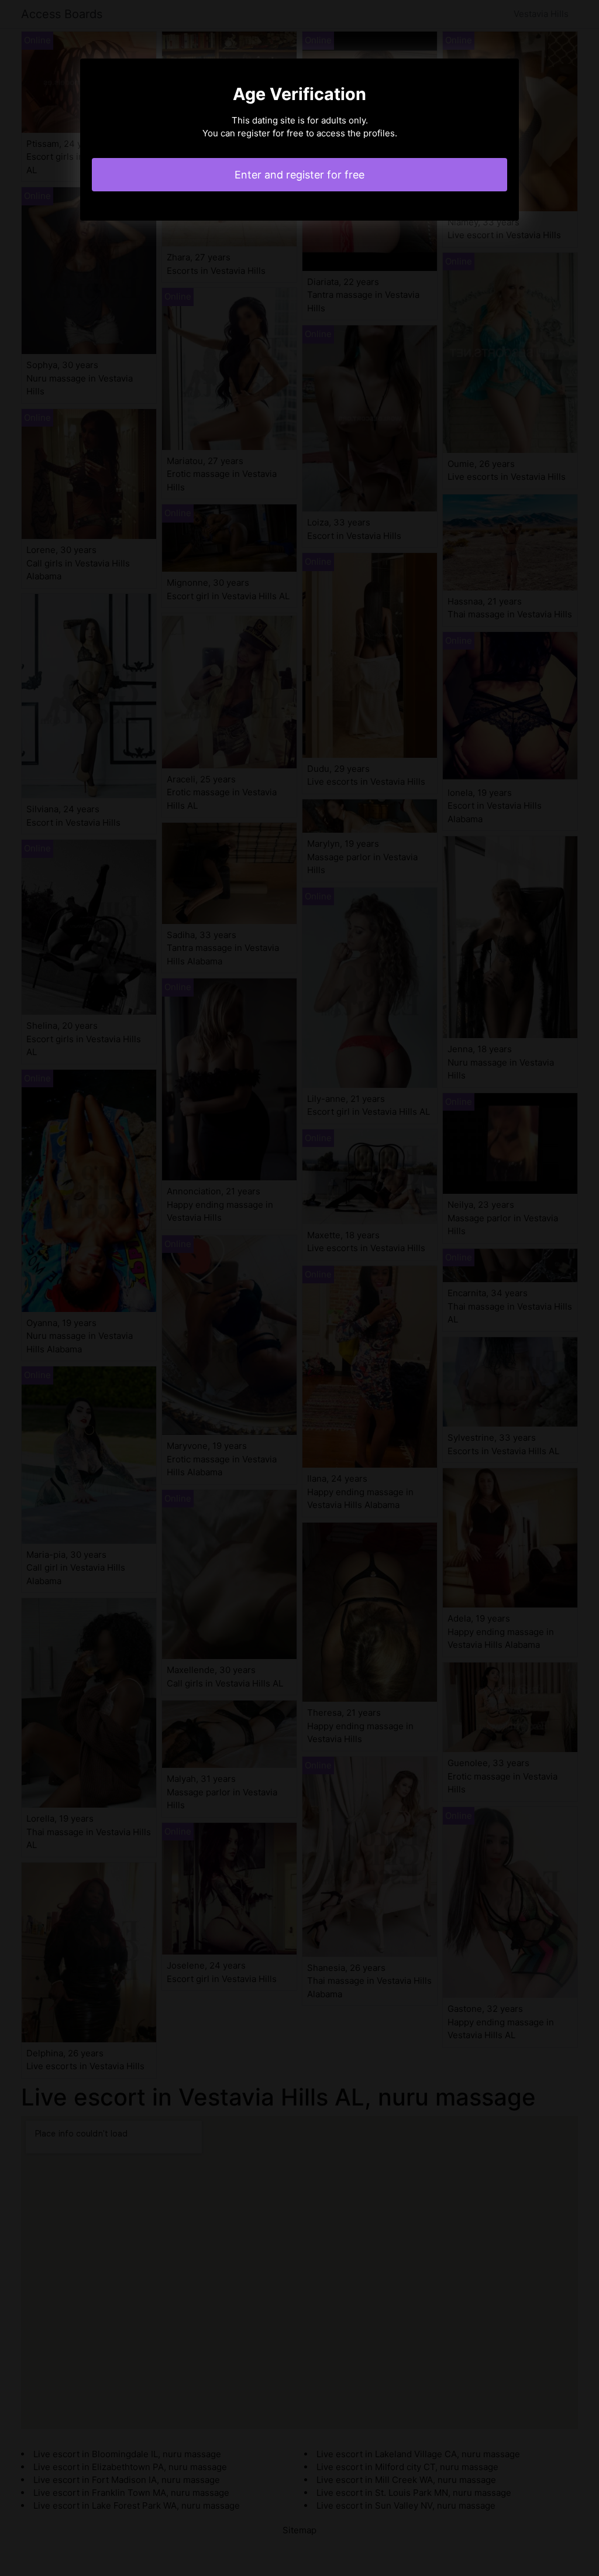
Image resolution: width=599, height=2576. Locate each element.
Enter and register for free (299, 175)
